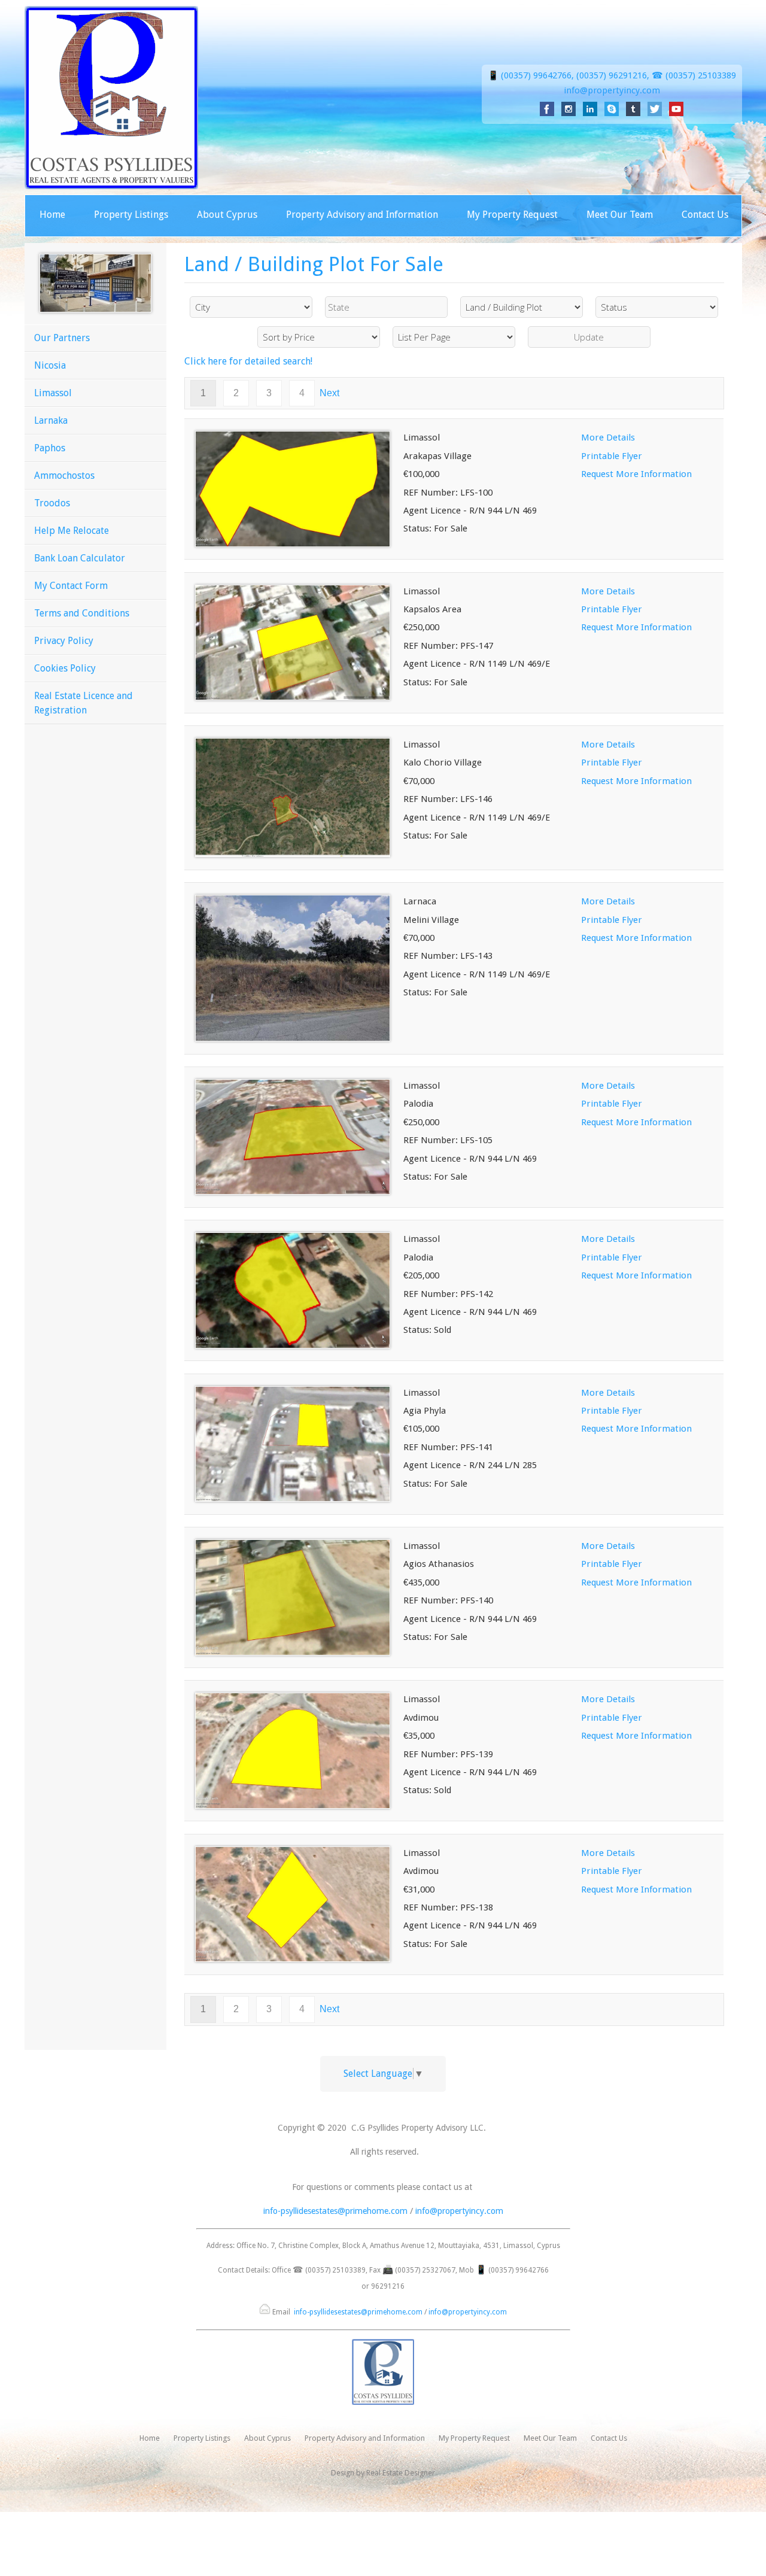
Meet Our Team (620, 215)
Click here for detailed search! (248, 361)
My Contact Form (71, 586)
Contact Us (705, 215)
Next (329, 393)
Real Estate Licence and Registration (83, 703)
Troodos (52, 503)
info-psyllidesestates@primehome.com (335, 2211)
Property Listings (131, 215)
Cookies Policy (65, 668)
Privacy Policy (64, 641)
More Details (608, 438)
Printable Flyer (612, 456)
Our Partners (62, 338)
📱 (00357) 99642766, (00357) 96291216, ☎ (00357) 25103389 (612, 75)
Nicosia (50, 365)
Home (52, 215)
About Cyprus (227, 215)
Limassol (53, 393)
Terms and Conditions (82, 613)
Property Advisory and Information (362, 215)
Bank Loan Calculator (80, 558)
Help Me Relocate (72, 531)
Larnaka (51, 420)
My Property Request (512, 215)
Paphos (50, 448)
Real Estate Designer (401, 2473)
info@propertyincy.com (612, 90)
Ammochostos (64, 476)
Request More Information (636, 474)
